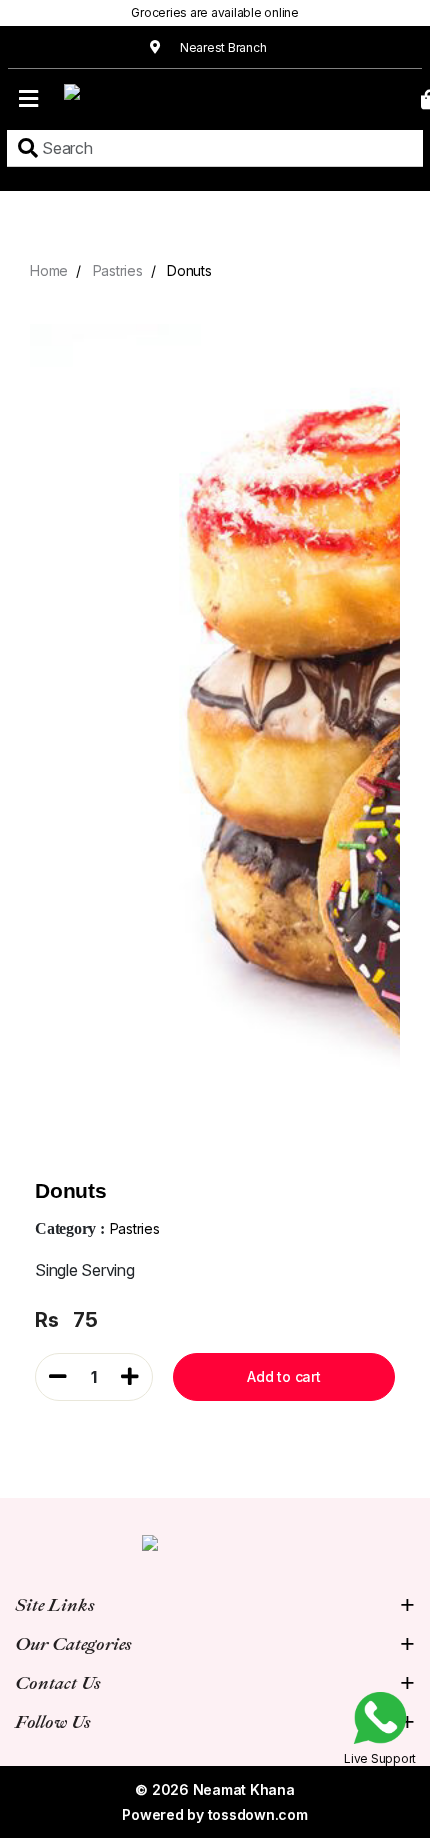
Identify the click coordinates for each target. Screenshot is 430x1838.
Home (49, 270)
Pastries (118, 270)
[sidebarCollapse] (28, 95)
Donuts (189, 270)
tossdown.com (258, 1814)
